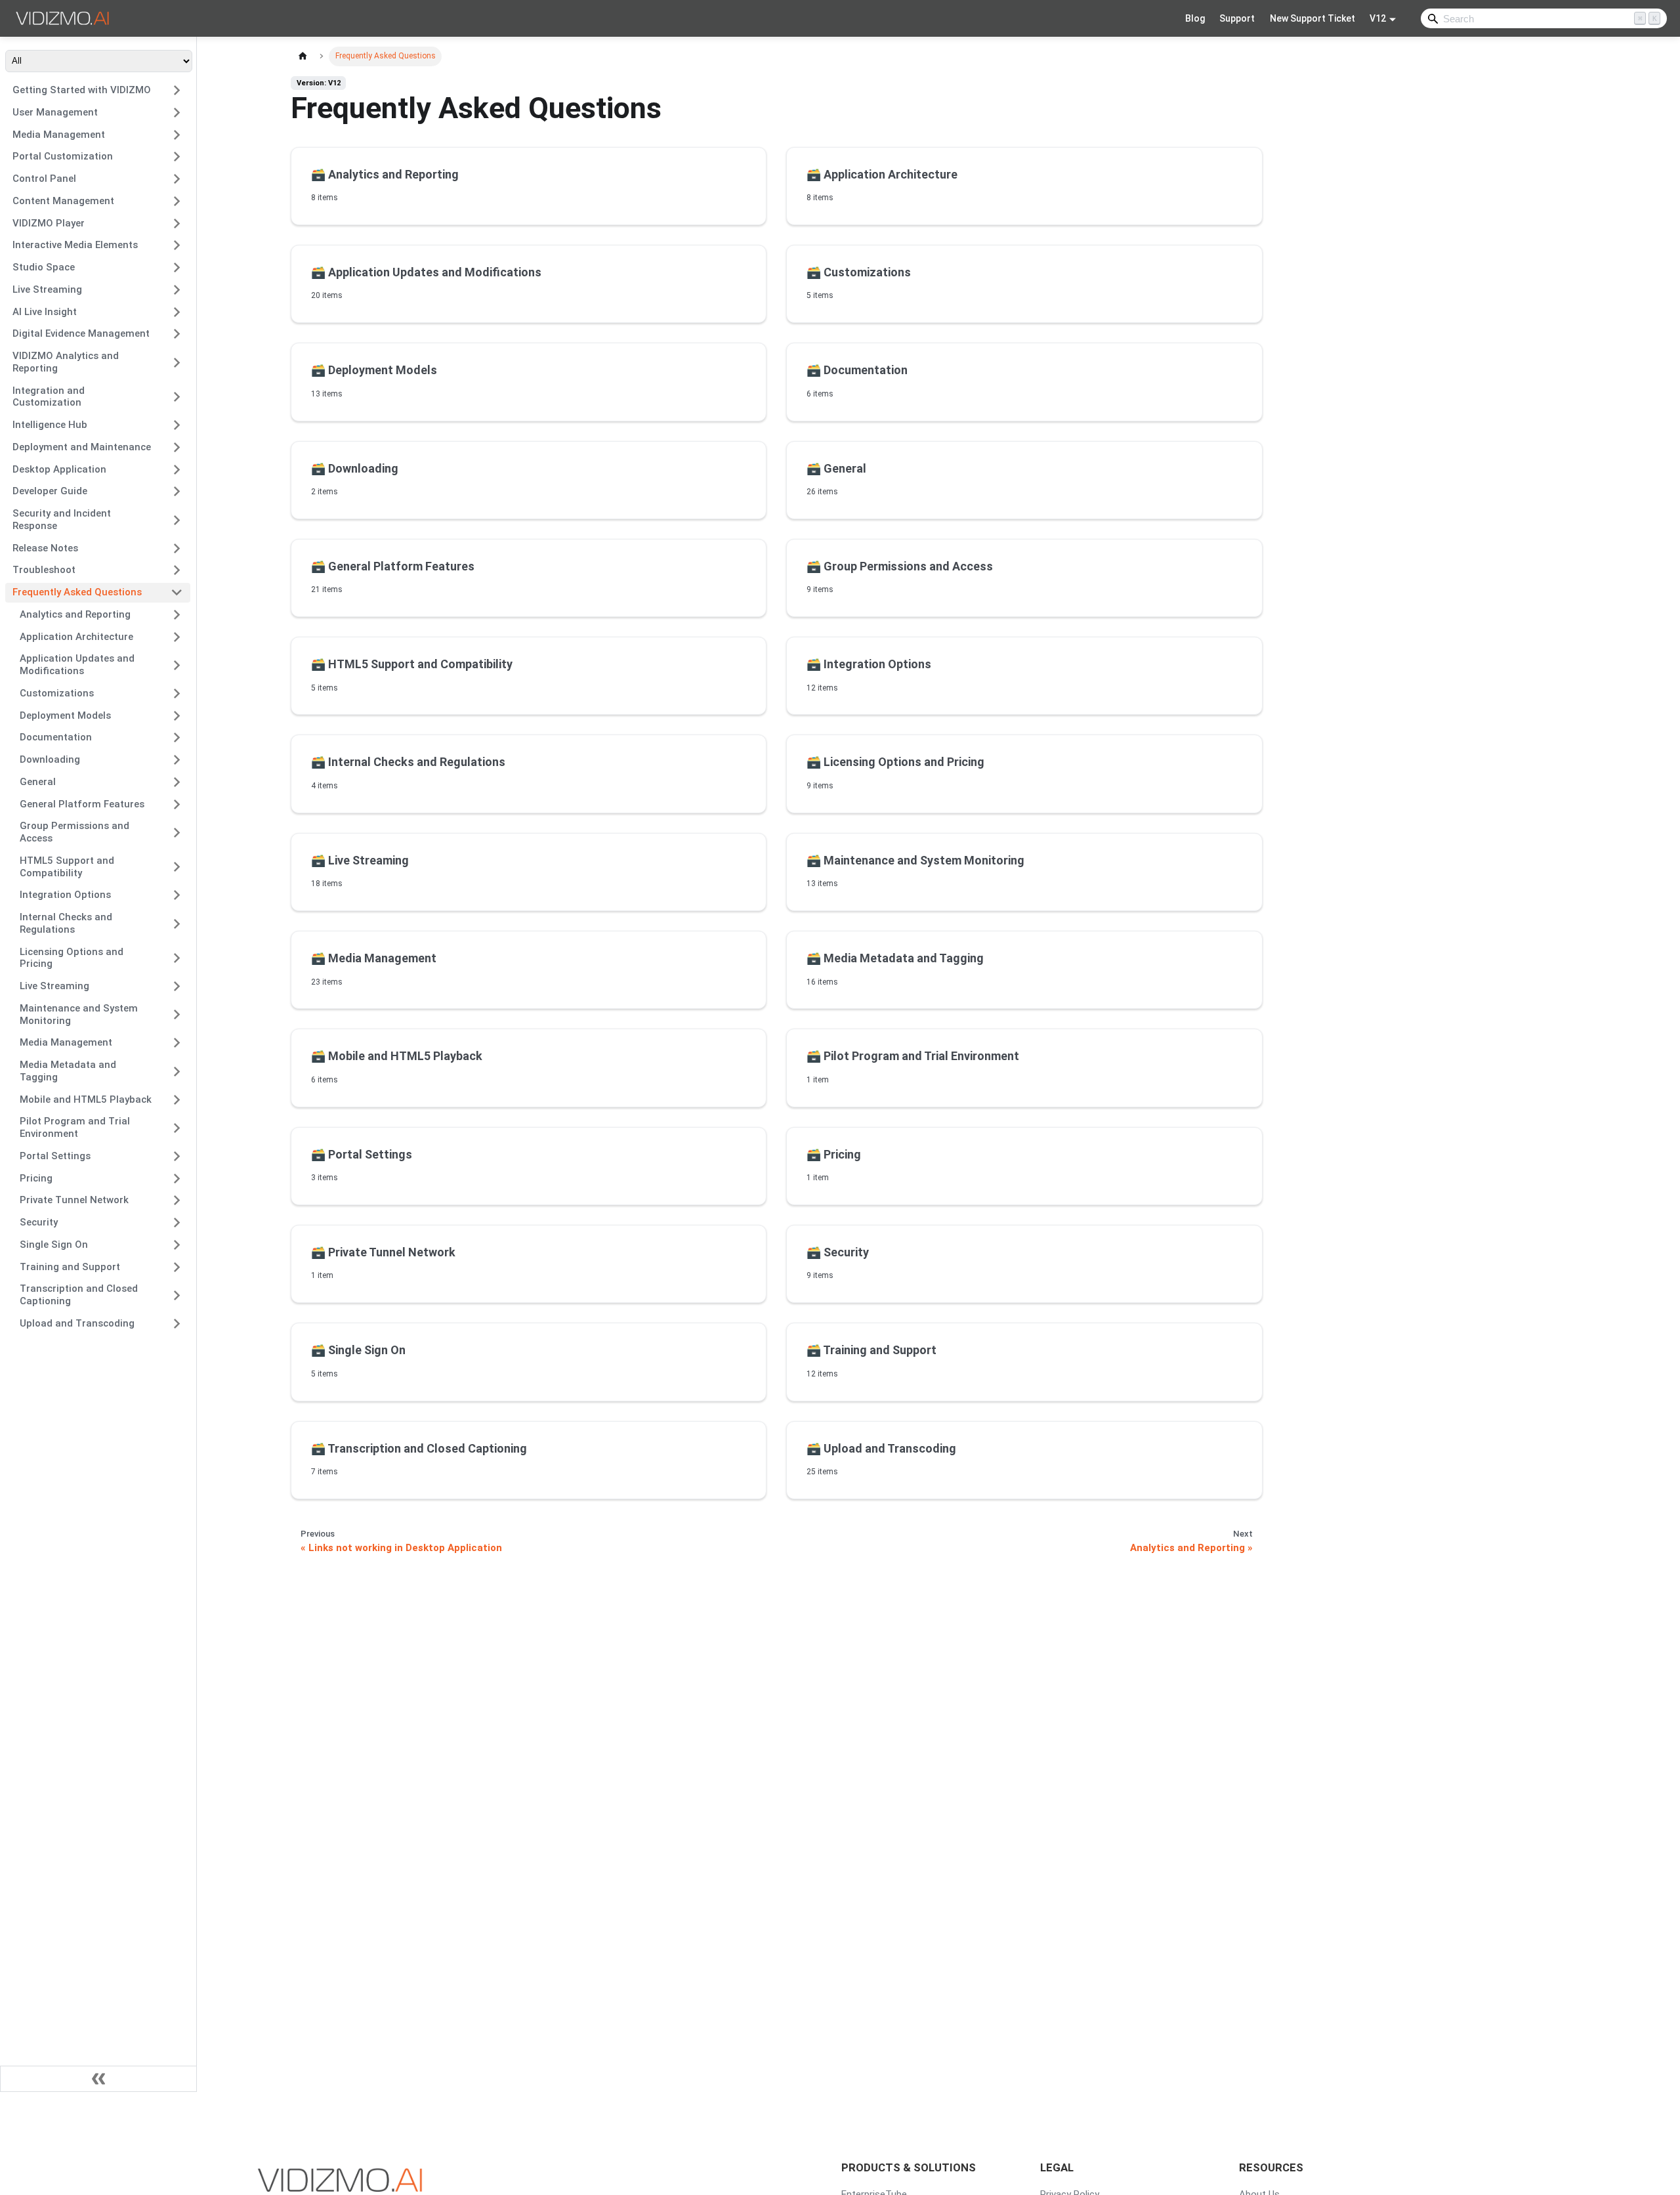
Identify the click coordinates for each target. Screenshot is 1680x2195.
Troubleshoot (44, 570)
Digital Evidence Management (81, 333)
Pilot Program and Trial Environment (75, 1127)
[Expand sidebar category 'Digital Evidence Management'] (177, 334)
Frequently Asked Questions (77, 592)
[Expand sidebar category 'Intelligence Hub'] (177, 425)
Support (1237, 18)
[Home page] (303, 56)
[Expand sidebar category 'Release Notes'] (177, 548)
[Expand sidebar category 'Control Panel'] (177, 179)
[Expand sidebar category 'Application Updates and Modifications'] (177, 665)
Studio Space (44, 267)
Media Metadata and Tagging (68, 1071)
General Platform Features (82, 804)
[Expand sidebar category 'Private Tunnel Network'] (177, 1201)
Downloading (50, 759)
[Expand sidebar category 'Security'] (177, 1223)
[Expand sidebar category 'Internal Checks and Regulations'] (177, 924)
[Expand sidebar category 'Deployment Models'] (177, 715)
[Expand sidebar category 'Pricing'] (177, 1178)
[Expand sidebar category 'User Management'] (177, 112)
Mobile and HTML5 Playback (86, 1099)
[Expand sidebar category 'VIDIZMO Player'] (177, 223)
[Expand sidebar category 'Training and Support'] (177, 1267)
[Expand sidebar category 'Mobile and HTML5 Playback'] (177, 1099)
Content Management (63, 201)
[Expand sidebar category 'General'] (177, 782)
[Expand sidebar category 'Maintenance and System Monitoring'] (177, 1014)
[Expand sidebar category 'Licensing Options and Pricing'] (177, 958)
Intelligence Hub (50, 425)
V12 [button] (1378, 18)
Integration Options (65, 895)
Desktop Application (59, 469)
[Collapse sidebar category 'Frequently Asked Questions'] (177, 593)
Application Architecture (76, 637)
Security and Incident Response (62, 520)
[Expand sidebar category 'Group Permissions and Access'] (177, 833)
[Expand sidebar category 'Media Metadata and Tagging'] (177, 1072)
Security (39, 1222)
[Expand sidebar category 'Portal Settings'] (177, 1156)
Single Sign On (54, 1245)
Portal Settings (55, 1156)
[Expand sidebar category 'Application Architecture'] (177, 637)
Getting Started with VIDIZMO (82, 90)
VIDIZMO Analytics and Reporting (66, 362)
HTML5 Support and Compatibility (67, 867)
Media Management (59, 135)
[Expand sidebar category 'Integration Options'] (177, 895)
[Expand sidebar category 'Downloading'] (177, 760)
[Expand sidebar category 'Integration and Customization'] (177, 397)
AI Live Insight (45, 312)
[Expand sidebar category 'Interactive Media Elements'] (177, 245)
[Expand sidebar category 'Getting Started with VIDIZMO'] (177, 91)
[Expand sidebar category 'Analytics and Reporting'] (177, 614)
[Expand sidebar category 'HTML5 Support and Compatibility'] (177, 867)
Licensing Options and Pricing (72, 958)
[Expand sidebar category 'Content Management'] (177, 201)
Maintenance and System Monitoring (79, 1014)
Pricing (36, 1178)
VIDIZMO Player (49, 223)
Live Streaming (47, 289)
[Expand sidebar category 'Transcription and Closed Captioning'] (177, 1295)
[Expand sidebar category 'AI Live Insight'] (177, 312)
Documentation (56, 737)
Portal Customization (63, 156)
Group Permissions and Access (74, 832)
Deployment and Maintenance (82, 447)
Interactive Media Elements (75, 245)
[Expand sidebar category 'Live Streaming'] (177, 289)
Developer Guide (50, 491)
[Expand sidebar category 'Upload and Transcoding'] (177, 1323)
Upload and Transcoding (77, 1323)
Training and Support (70, 1267)
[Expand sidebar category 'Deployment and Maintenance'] (177, 447)
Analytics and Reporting (75, 614)
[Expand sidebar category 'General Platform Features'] (177, 804)
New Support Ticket (1312, 18)
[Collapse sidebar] (98, 2079)
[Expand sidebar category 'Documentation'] (177, 738)
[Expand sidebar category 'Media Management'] (177, 135)
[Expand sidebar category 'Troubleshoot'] (177, 570)
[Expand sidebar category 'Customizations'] (177, 693)
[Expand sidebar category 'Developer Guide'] (177, 492)
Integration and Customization (49, 397)
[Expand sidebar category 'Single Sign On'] (177, 1245)
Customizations (57, 693)
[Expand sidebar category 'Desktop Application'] (177, 469)
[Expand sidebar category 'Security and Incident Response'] (177, 520)
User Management (55, 112)
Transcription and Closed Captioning (79, 1295)
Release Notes (45, 548)
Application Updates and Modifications (77, 665)
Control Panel (44, 179)
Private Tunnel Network (74, 1200)
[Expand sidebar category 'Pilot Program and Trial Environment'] (177, 1128)
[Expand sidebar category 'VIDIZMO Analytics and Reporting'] (177, 363)
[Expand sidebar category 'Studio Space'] (177, 268)
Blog (1195, 18)
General (38, 782)
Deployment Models (65, 715)
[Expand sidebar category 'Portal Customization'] (177, 157)
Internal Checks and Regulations (66, 923)
